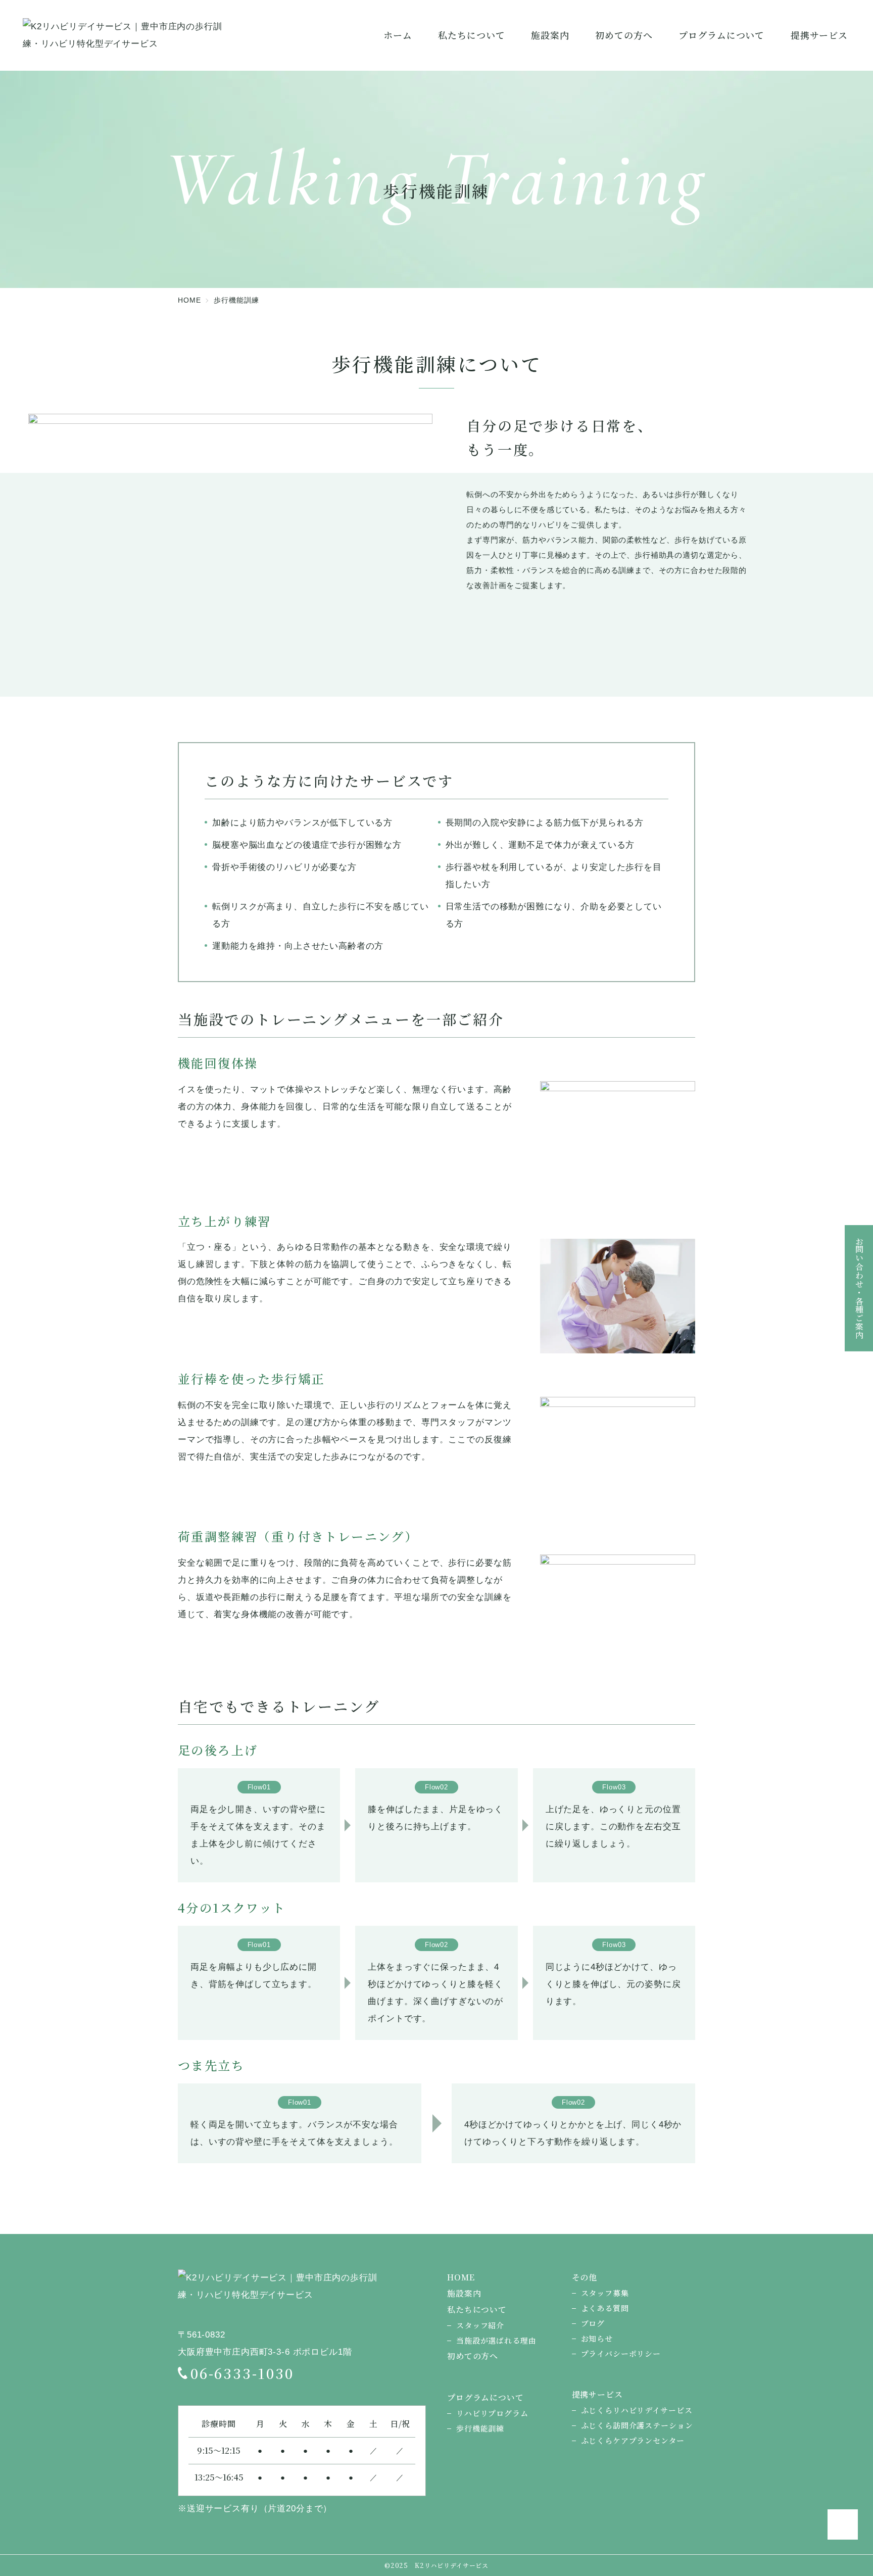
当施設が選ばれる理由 (496, 2340)
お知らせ (597, 2338)
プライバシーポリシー (621, 2353)
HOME (461, 2277)
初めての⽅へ (624, 35)
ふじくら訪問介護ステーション (637, 2425)
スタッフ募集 (605, 2293)
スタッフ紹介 (480, 2325)
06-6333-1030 (242, 2373)
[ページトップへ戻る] (843, 2524)
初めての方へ (473, 2356)
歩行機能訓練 (480, 2428)
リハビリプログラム (492, 2413)
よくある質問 (605, 2308)
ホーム (398, 35)
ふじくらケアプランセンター (633, 2440)
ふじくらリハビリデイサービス (637, 2410)
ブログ (593, 2323)
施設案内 (550, 35)
